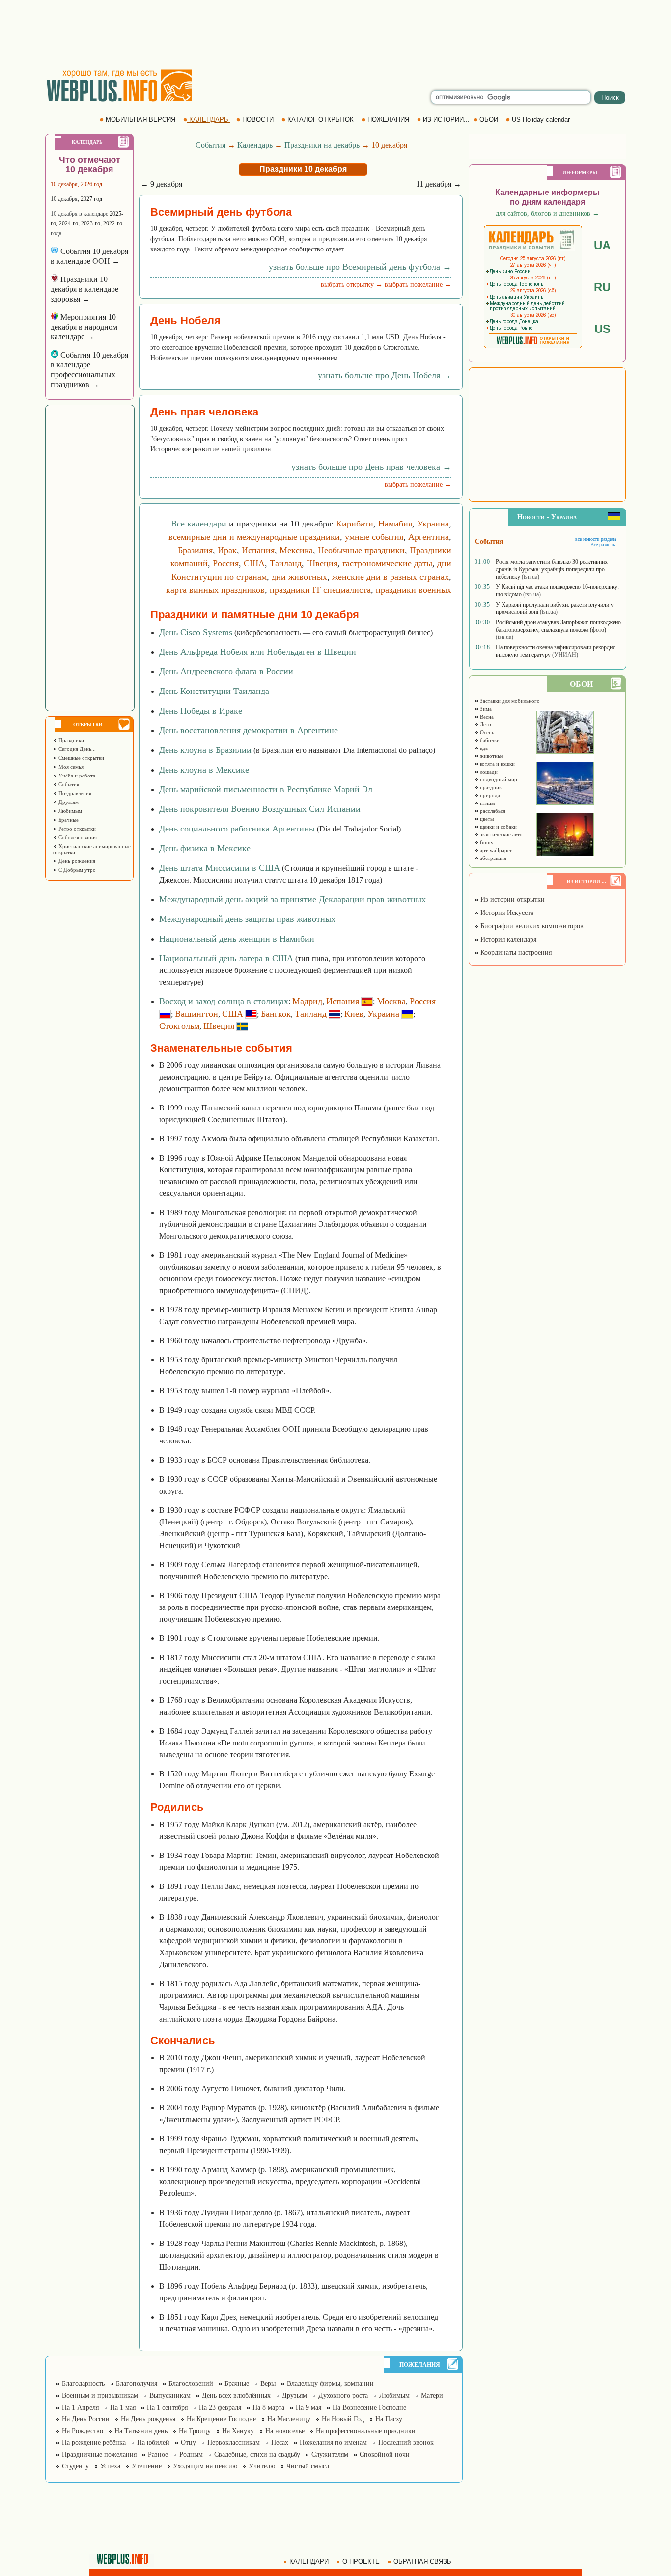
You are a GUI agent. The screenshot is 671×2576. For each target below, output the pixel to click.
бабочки (489, 740)
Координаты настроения (515, 953)
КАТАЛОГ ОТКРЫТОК (321, 120)
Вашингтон (196, 1014)
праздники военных (414, 590)
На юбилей (153, 2443)
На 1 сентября (167, 2407)
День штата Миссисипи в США (220, 868)
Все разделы (603, 544)
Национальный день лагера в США (226, 958)
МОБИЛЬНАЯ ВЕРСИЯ (140, 120)
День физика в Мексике (205, 848)
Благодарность (83, 2384)
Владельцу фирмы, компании (330, 2384)
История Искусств (506, 913)
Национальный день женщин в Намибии (237, 939)
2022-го (113, 223)
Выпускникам (170, 2396)
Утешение (147, 2466)
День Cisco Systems (196, 632)
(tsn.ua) (531, 577)
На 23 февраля (220, 2407)
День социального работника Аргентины (237, 829)
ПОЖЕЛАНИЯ (388, 120)
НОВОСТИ (258, 120)
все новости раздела (596, 539)
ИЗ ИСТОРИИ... (446, 120)
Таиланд (286, 563)
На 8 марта (268, 2407)
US (602, 329)
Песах (280, 2443)
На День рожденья (148, 2419)
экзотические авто (501, 834)
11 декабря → (439, 184)
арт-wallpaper (495, 850)
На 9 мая (308, 2407)
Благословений (191, 2384)
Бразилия (195, 550)
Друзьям (68, 802)
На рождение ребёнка (94, 2443)
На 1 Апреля (80, 2407)
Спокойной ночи (385, 2454)
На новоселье (285, 2431)
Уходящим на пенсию (205, 2466)
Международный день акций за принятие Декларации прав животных (293, 899)
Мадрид (307, 1001)
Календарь (255, 145)
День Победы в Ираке (201, 711)
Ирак (227, 550)
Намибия (395, 524)
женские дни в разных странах (391, 577)
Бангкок (276, 1014)
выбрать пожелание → (418, 285)
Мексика (296, 550)
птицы (487, 803)
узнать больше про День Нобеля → (385, 375)
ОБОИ (489, 120)
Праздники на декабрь (322, 145)
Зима (485, 709)
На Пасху (389, 2419)
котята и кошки (497, 764)
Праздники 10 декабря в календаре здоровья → (84, 289)
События (68, 784)
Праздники (70, 740)
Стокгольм (179, 1026)
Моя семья (70, 767)
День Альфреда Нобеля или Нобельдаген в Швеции (258, 652)
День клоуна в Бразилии (205, 750)
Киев (354, 1014)
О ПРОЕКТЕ (361, 2562)
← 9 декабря (161, 184)
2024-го (69, 223)
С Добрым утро (76, 870)
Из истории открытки (512, 900)
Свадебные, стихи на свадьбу (257, 2454)
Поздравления (74, 793)
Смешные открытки (81, 758)
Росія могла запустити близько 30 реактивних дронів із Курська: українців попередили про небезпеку (552, 569)
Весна (486, 717)
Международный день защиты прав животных (247, 919)
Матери (432, 2396)
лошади (488, 772)
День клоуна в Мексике (204, 770)
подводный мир (498, 779)
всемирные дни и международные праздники (254, 537)
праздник (490, 787)
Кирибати (355, 524)
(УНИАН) (565, 655)
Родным (191, 2454)
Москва (391, 1001)
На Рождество (83, 2431)
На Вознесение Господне (369, 2407)
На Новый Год (343, 2419)
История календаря (507, 939)
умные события (374, 537)
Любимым (70, 811)
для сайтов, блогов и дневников (547, 213)
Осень (486, 732)
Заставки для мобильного (509, 701)
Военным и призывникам (100, 2396)
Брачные (68, 820)
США (254, 563)
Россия (226, 563)
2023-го (91, 223)
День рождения (76, 861)
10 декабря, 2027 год (76, 199)
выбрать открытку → (352, 285)
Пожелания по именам (333, 2443)
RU (602, 287)
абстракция (492, 858)
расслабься (492, 811)
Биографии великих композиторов (531, 926)
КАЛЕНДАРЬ (209, 120)
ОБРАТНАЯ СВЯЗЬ (422, 2562)
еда (483, 748)
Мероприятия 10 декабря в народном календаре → (84, 327)
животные (491, 756)
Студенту (75, 2466)
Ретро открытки (76, 829)
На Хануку (238, 2431)
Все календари (199, 524)
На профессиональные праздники (366, 2431)
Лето (485, 724)
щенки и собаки (498, 827)
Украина (433, 524)
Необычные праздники (361, 550)
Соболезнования (77, 837)
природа (489, 795)
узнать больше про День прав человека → (371, 467)
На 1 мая (123, 2407)
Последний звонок (406, 2443)
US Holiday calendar (541, 120)
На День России (86, 2419)
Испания (258, 550)
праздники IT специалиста (320, 590)
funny (486, 842)
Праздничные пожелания (99, 2454)
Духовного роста (343, 2396)
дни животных (299, 577)
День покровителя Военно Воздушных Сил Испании (260, 809)
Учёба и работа (76, 776)
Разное (158, 2454)
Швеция (322, 563)
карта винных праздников (215, 590)
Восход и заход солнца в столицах (224, 1001)
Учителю (262, 2466)
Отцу (188, 2443)
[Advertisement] (335, 34)
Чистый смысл (308, 2466)
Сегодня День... (76, 749)
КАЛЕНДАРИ (309, 2562)
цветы (486, 819)
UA (602, 245)
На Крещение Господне (221, 2419)
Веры (268, 2384)
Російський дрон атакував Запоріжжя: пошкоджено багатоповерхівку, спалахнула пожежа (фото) (558, 626)
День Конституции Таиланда (214, 691)
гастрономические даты (387, 563)
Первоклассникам (234, 2443)
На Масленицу (289, 2419)
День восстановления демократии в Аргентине (249, 730)
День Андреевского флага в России (226, 671)
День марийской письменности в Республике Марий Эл (266, 789)
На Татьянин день (141, 2431)
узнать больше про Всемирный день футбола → (360, 267)
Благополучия (137, 2384)
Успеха (110, 2466)
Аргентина (429, 537)
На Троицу (195, 2431)
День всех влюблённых (236, 2396)
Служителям (330, 2454)
